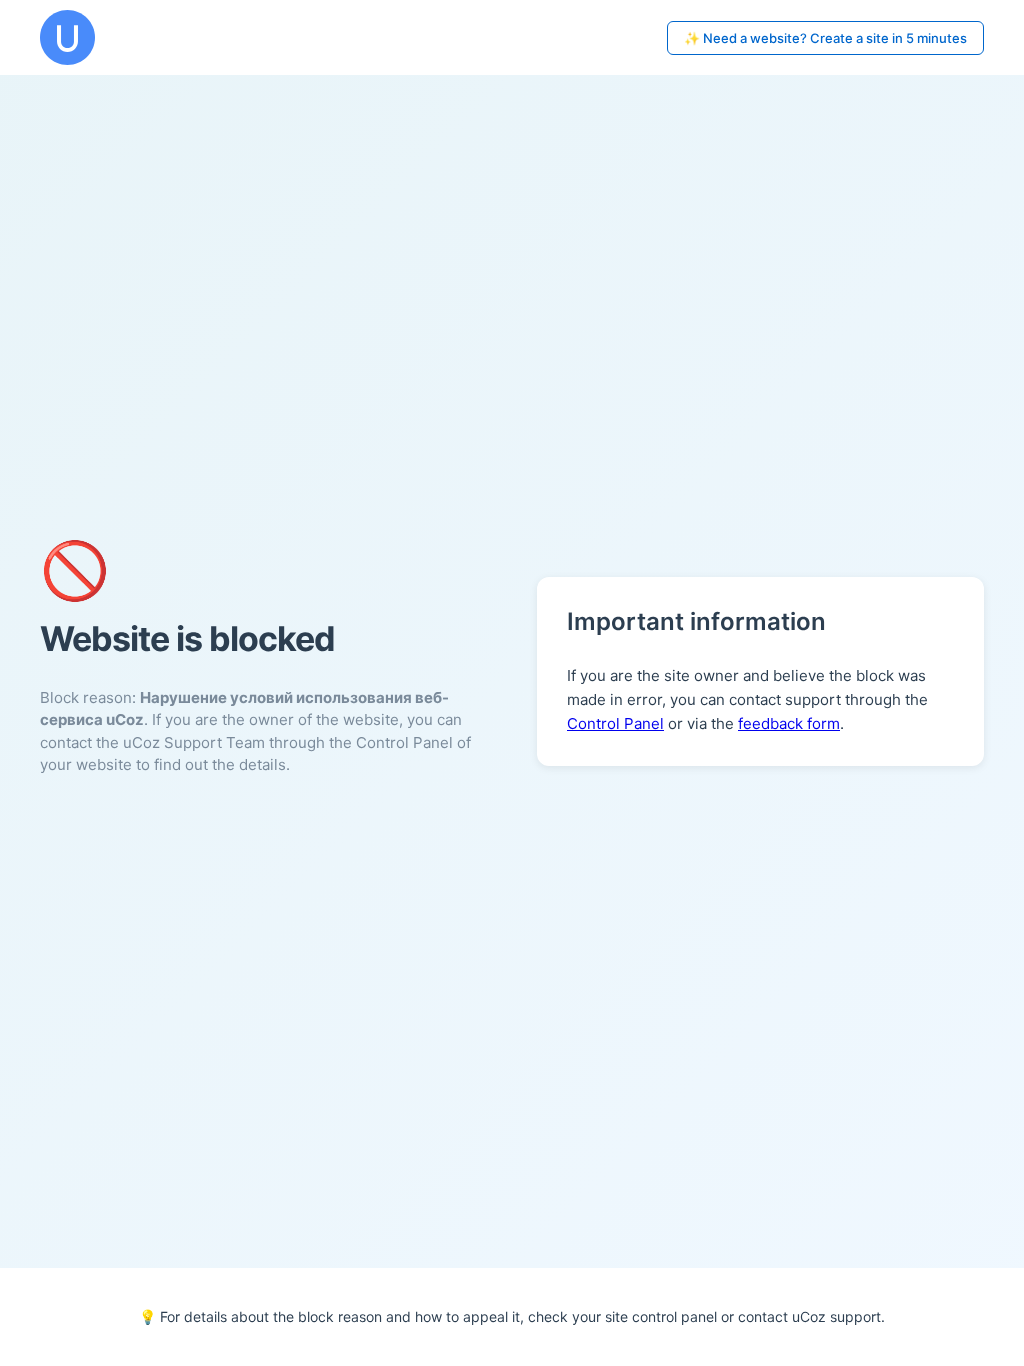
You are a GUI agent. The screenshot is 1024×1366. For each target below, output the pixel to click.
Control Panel (615, 723)
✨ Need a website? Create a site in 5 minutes (825, 38)
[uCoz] (67, 37)
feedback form (789, 723)
